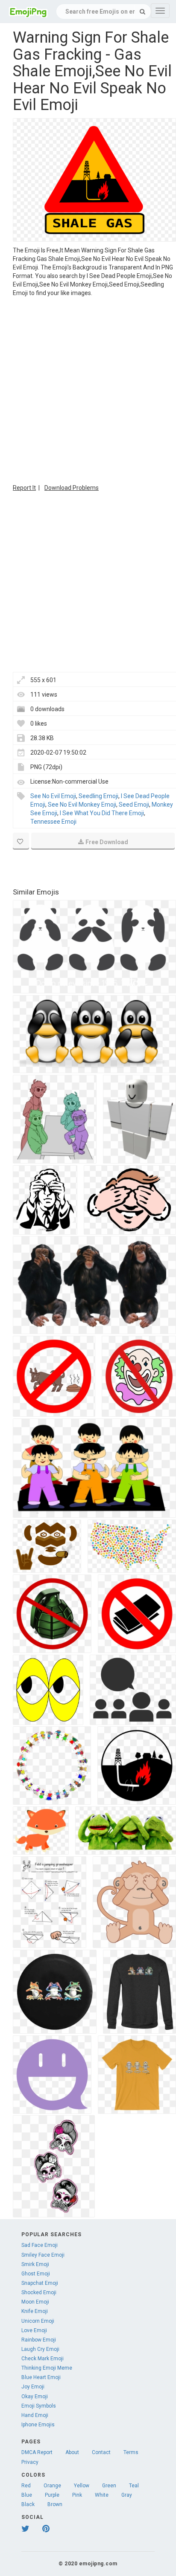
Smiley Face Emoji (43, 2255)
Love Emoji (34, 2330)
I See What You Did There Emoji (102, 813)
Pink (77, 2495)
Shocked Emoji (39, 2292)
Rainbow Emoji (39, 2340)
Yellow (82, 2486)
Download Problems (72, 488)
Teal (134, 2486)
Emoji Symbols (39, 2406)
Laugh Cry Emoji (40, 2349)
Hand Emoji (35, 2415)
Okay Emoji (35, 2397)
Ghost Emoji (36, 2274)
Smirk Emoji (35, 2264)
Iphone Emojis (38, 2425)
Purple (52, 2495)
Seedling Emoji (98, 796)
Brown (55, 2504)
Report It (24, 488)
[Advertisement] (88, 389)
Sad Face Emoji (40, 2245)
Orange (52, 2486)
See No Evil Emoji (53, 796)
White (102, 2495)
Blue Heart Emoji (41, 2377)
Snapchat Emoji (40, 2283)
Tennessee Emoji (53, 822)
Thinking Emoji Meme (47, 2368)
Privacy (30, 2462)
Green (109, 2486)
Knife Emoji (35, 2311)
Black (28, 2504)
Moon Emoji (35, 2302)
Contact (101, 2452)
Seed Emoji (134, 805)
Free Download (107, 842)
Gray (127, 2495)
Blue (27, 2495)
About (72, 2452)
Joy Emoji (33, 2387)
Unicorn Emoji (38, 2321)
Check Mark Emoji (43, 2359)
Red (26, 2486)
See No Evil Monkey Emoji (82, 805)
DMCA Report (37, 2452)
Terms (131, 2452)
